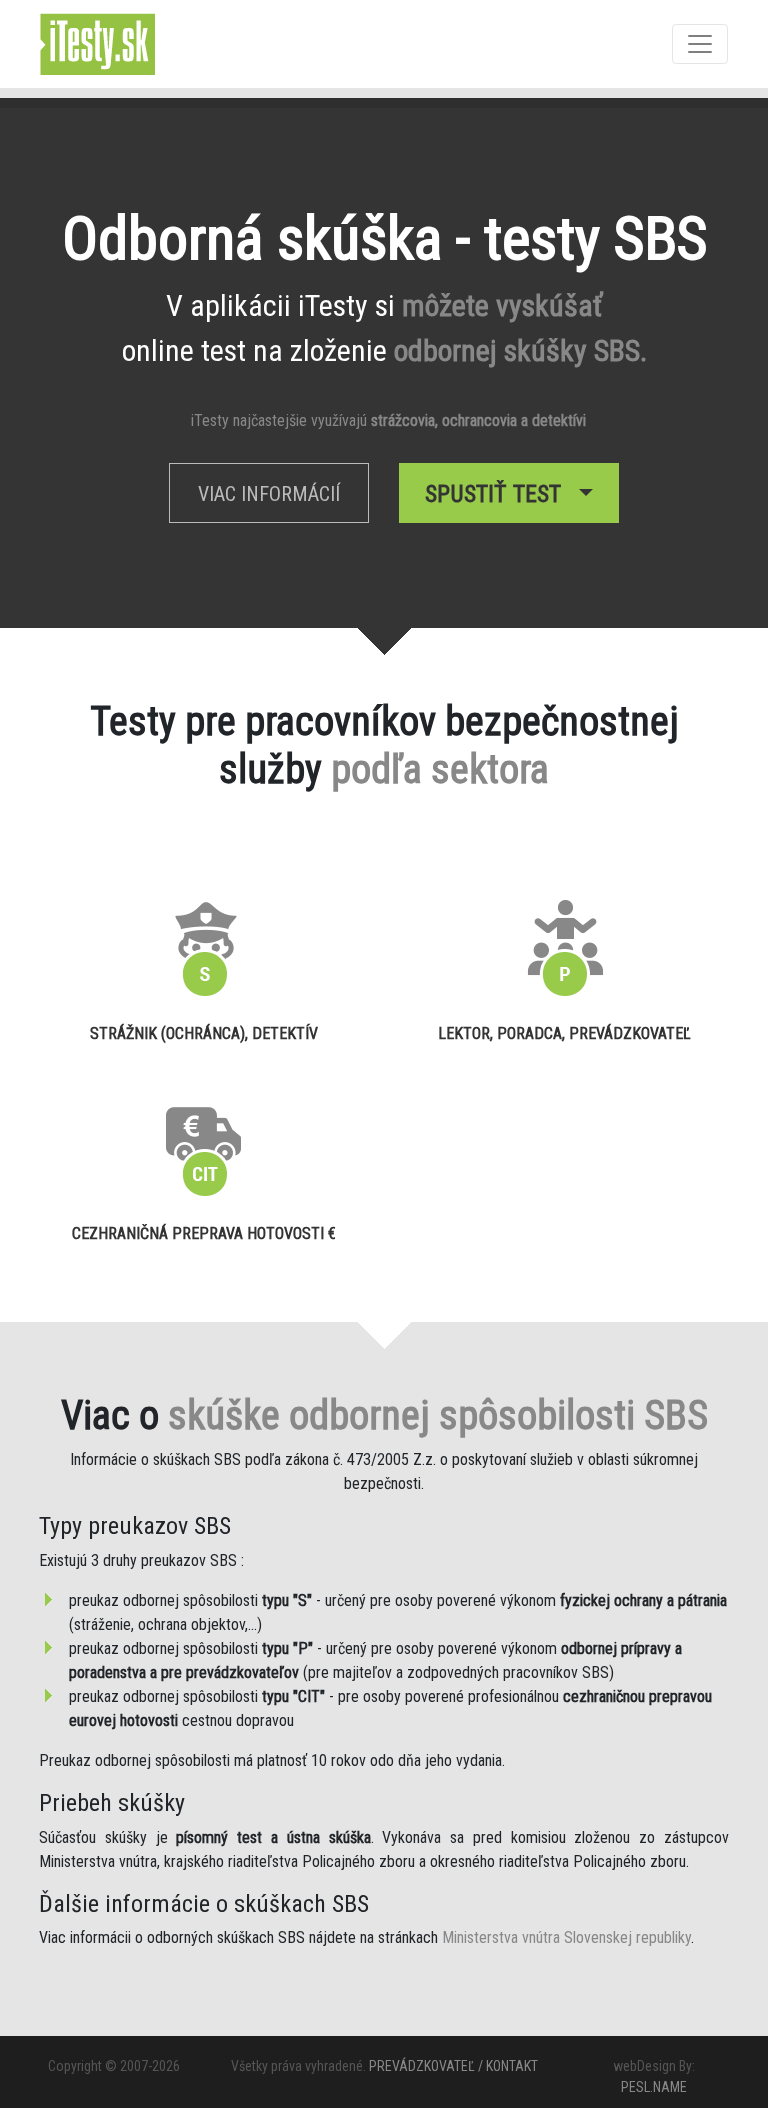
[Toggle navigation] (700, 44)
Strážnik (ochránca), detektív (204, 1033)
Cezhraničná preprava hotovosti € (204, 1233)
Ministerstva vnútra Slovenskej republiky (566, 1937)
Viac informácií (269, 494)
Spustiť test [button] (499, 494)
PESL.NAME (654, 2087)
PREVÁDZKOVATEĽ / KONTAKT (453, 2066)
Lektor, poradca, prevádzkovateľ (564, 1033)
